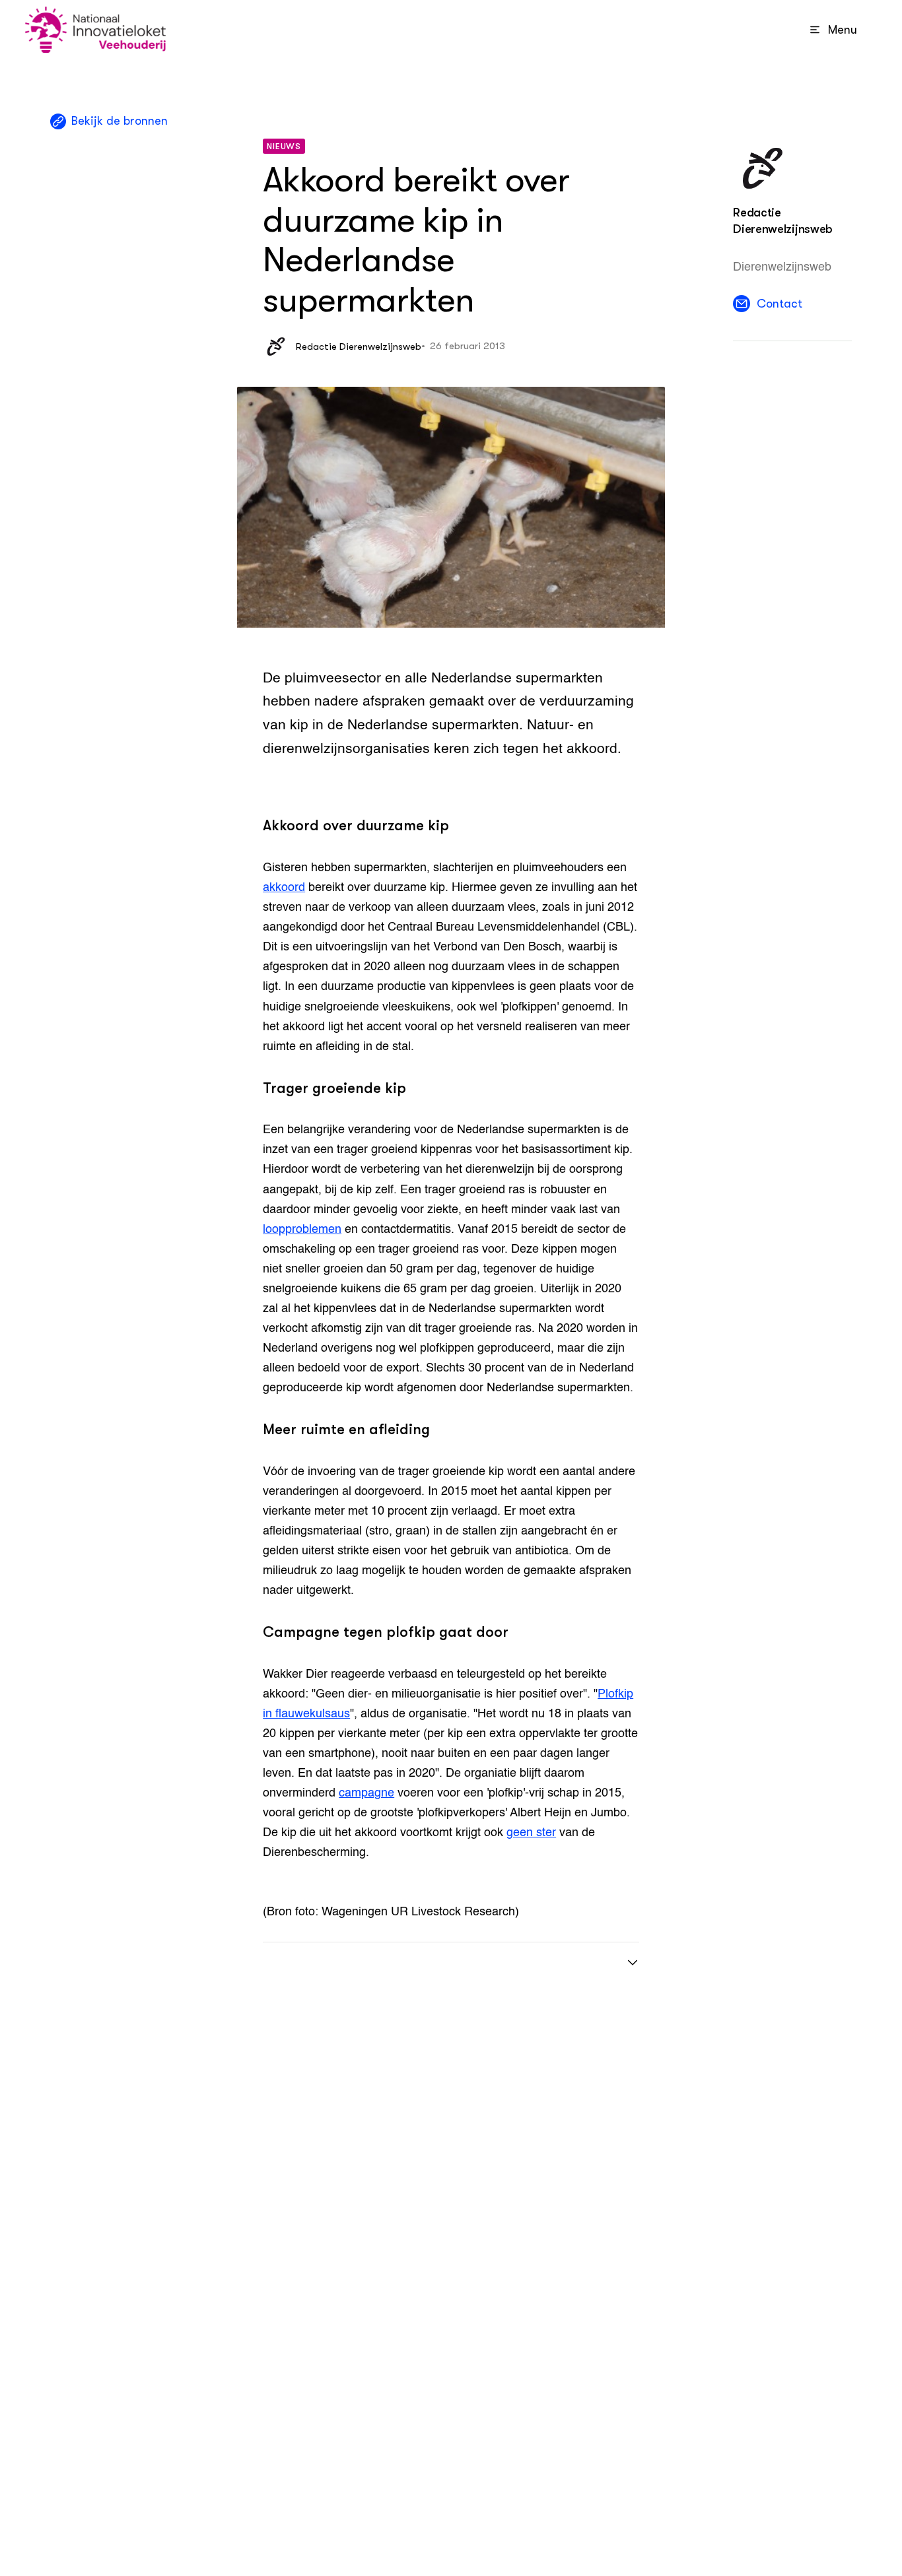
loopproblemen (302, 1230)
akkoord (284, 888)
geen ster (531, 1833)
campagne (366, 1793)
